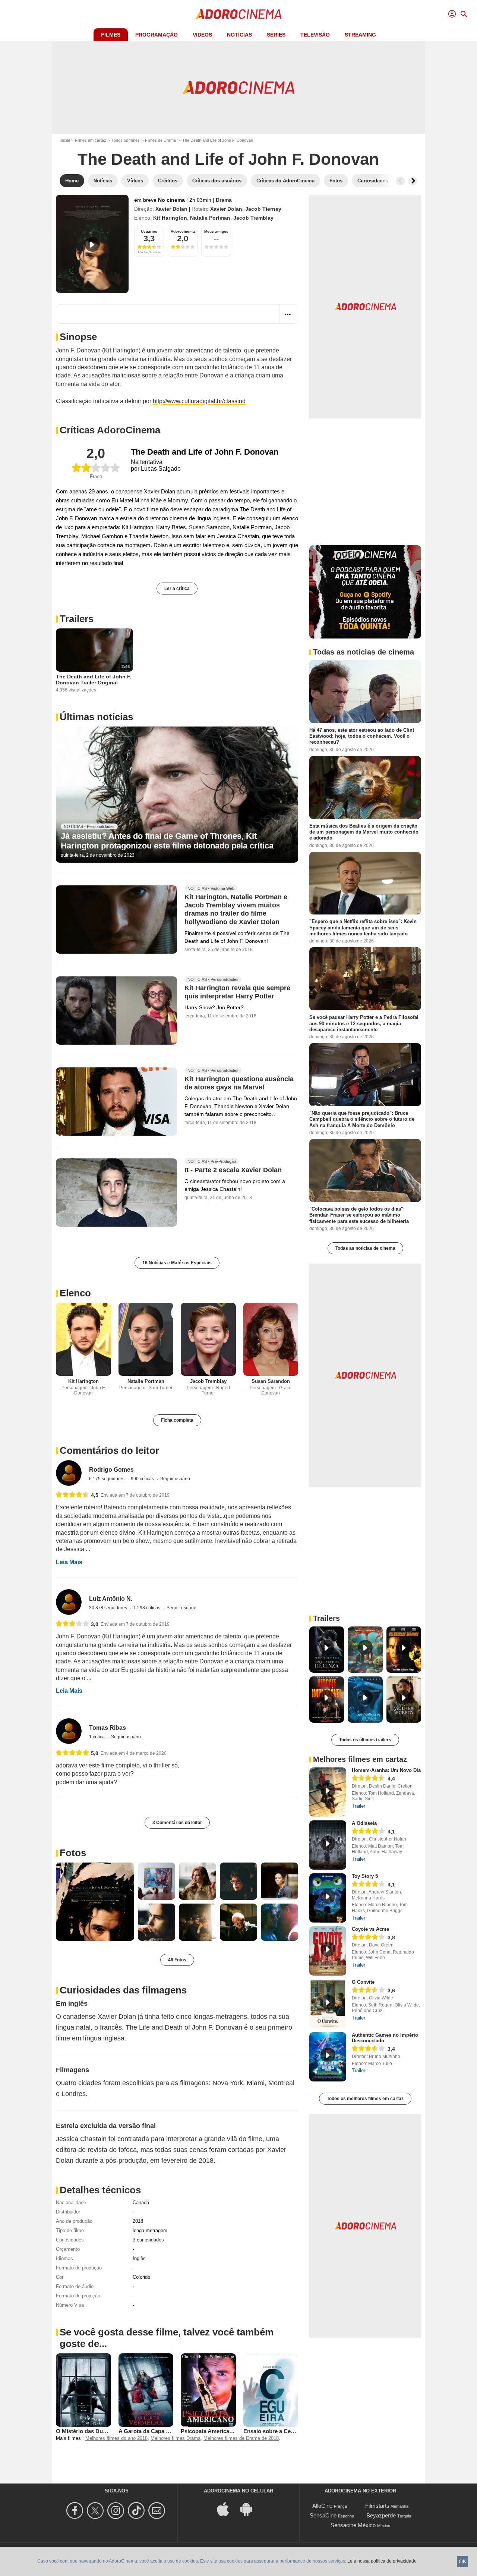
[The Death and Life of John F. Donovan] (92, 244)
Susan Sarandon (271, 1381)
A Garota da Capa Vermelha (154, 2431)
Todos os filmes (126, 140)
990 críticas (143, 1479)
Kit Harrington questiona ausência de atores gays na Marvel (239, 1083)
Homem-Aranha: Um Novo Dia (386, 1770)
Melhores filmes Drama (176, 2438)
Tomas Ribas (108, 1728)
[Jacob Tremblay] (208, 1339)
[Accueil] (238, 14)
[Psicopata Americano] (208, 2390)
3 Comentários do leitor (177, 1823)
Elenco (75, 1293)
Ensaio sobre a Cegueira (275, 2431)
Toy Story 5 (365, 1876)
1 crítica (97, 1737)
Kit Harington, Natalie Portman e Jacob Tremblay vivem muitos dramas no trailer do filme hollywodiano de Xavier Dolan (236, 910)
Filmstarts (377, 2506)
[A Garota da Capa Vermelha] (146, 2390)
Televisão (315, 35)
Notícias (239, 35)
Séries (276, 35)
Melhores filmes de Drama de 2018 (241, 2438)
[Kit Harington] (83, 1339)
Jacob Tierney (263, 209)
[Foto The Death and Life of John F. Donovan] (95, 1902)
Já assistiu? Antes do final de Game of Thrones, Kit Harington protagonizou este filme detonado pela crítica (167, 841)
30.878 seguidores (109, 1608)
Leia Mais (69, 1562)
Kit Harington (170, 218)
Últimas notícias (96, 717)
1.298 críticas (147, 1608)
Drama (224, 200)
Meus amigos (216, 231)
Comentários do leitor (109, 1450)
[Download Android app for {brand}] (250, 2509)
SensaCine (323, 2515)
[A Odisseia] (328, 1845)
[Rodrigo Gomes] (69, 1473)
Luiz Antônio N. (111, 1599)
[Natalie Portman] (146, 1339)
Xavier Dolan (171, 209)
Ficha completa (177, 1420)
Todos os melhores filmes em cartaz (365, 2099)
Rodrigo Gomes (111, 1470)
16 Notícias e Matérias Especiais (177, 1263)
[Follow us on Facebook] (76, 2511)
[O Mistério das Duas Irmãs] (83, 2390)
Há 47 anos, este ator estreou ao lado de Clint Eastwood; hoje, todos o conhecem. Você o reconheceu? (362, 736)
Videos (202, 35)
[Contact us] (158, 2511)
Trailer (358, 1806)
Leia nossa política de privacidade (382, 2561)
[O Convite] (328, 2004)
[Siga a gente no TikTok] (137, 2511)
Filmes (111, 35)
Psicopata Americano (208, 2431)
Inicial (65, 140)
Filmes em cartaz (91, 140)
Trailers (77, 619)
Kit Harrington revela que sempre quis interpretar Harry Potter (237, 992)
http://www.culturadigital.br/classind (199, 401)
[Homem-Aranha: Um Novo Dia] (328, 1792)
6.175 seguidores (107, 1479)
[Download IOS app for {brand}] (227, 2509)
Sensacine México (353, 2525)
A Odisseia (364, 1823)
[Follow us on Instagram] (117, 2511)
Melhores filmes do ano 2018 (116, 2438)
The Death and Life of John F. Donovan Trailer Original (94, 680)
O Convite (363, 1982)
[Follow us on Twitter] (96, 2511)
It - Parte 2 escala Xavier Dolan (233, 1170)
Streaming (360, 35)
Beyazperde (381, 2515)
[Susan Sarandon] (271, 1339)
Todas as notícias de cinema (365, 1248)
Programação (157, 35)
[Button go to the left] (400, 181)
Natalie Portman (210, 218)
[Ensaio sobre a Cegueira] (271, 2390)
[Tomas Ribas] (69, 1731)
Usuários (149, 231)
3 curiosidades (148, 2240)
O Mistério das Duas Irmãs (90, 2431)
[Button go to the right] (413, 181)
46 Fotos (177, 1960)
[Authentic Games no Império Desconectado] (328, 2057)
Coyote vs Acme (370, 1929)
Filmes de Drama (160, 140)
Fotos (73, 1853)
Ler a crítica (177, 589)
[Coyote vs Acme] (328, 1951)
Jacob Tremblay (253, 218)
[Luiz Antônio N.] (69, 1602)
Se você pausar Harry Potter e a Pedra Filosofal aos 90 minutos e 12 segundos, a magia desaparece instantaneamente (364, 1023)
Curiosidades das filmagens (123, 1990)
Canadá (141, 2202)
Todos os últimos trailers (365, 1740)
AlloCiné (322, 2506)
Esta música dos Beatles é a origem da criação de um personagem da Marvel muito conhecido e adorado (364, 832)
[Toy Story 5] (328, 1898)
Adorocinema (183, 231)
